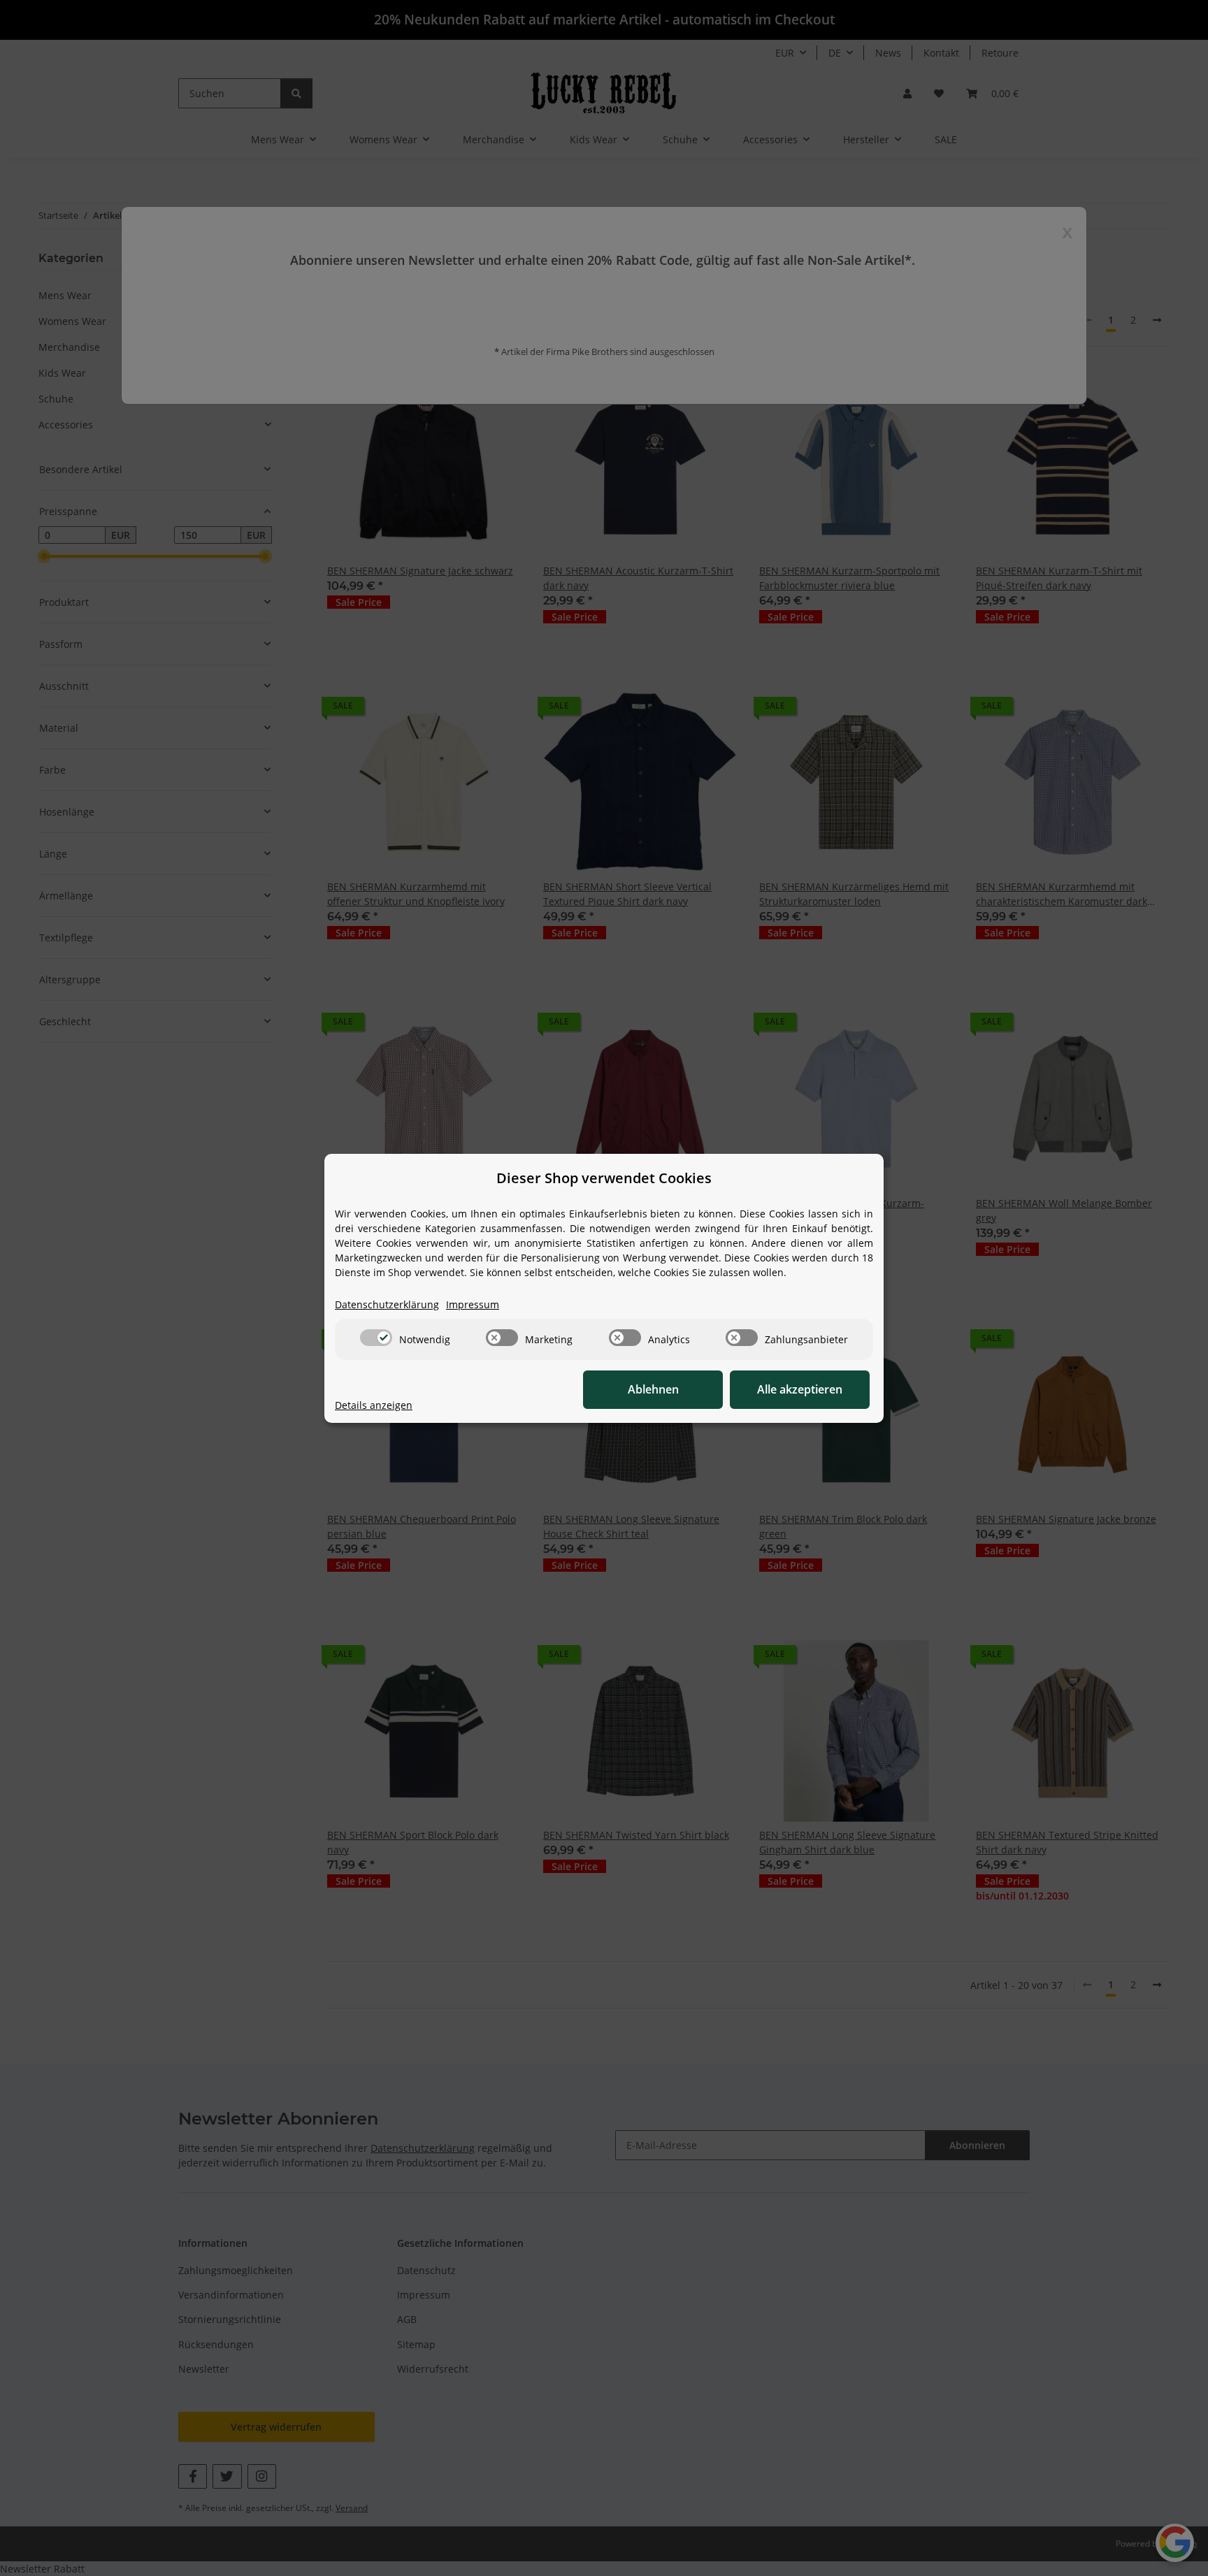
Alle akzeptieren (800, 1389)
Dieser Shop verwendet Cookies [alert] (604, 1178)
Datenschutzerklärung (387, 1304)
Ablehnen (653, 1389)
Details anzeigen (374, 1405)
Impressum (473, 1304)
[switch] (376, 1338)
